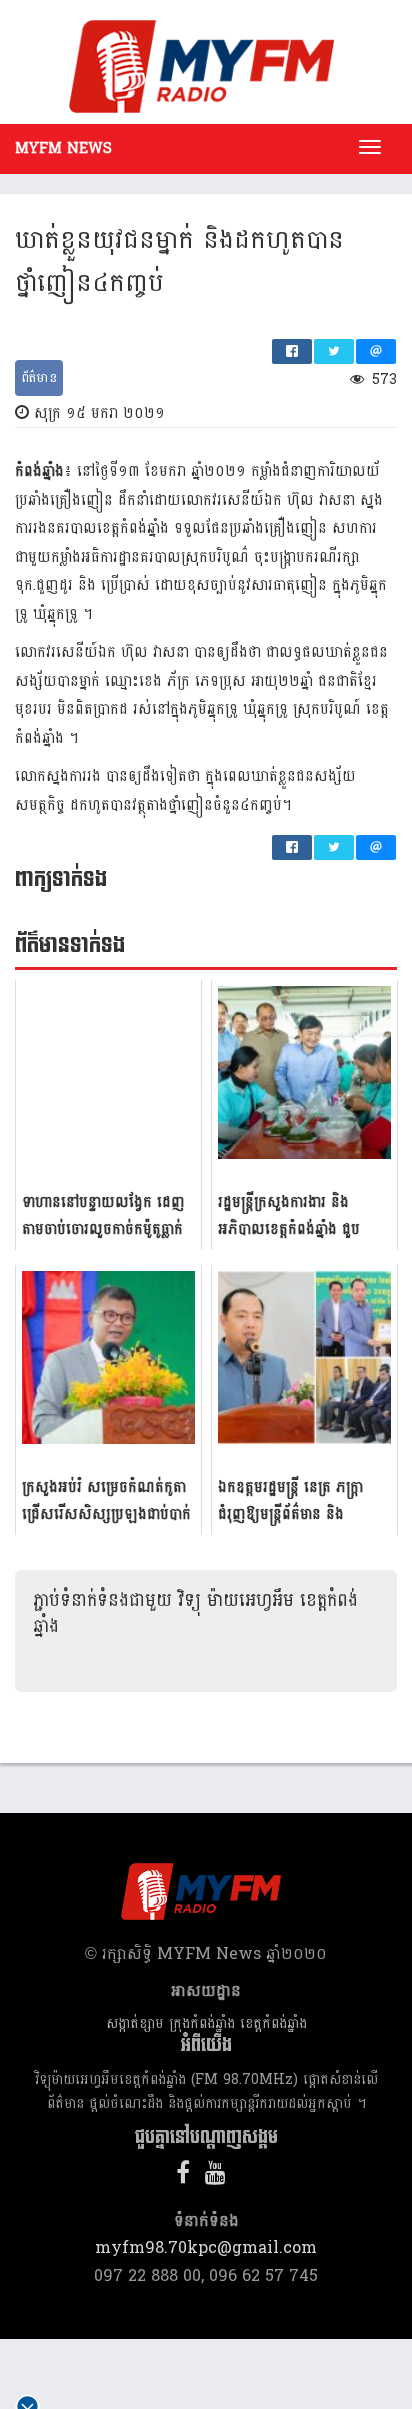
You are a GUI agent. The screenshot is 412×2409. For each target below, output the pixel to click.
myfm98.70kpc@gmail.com (206, 2247)
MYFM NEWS (63, 148)
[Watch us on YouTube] (220, 2176)
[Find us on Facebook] (188, 2176)
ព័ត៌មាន (39, 378)
